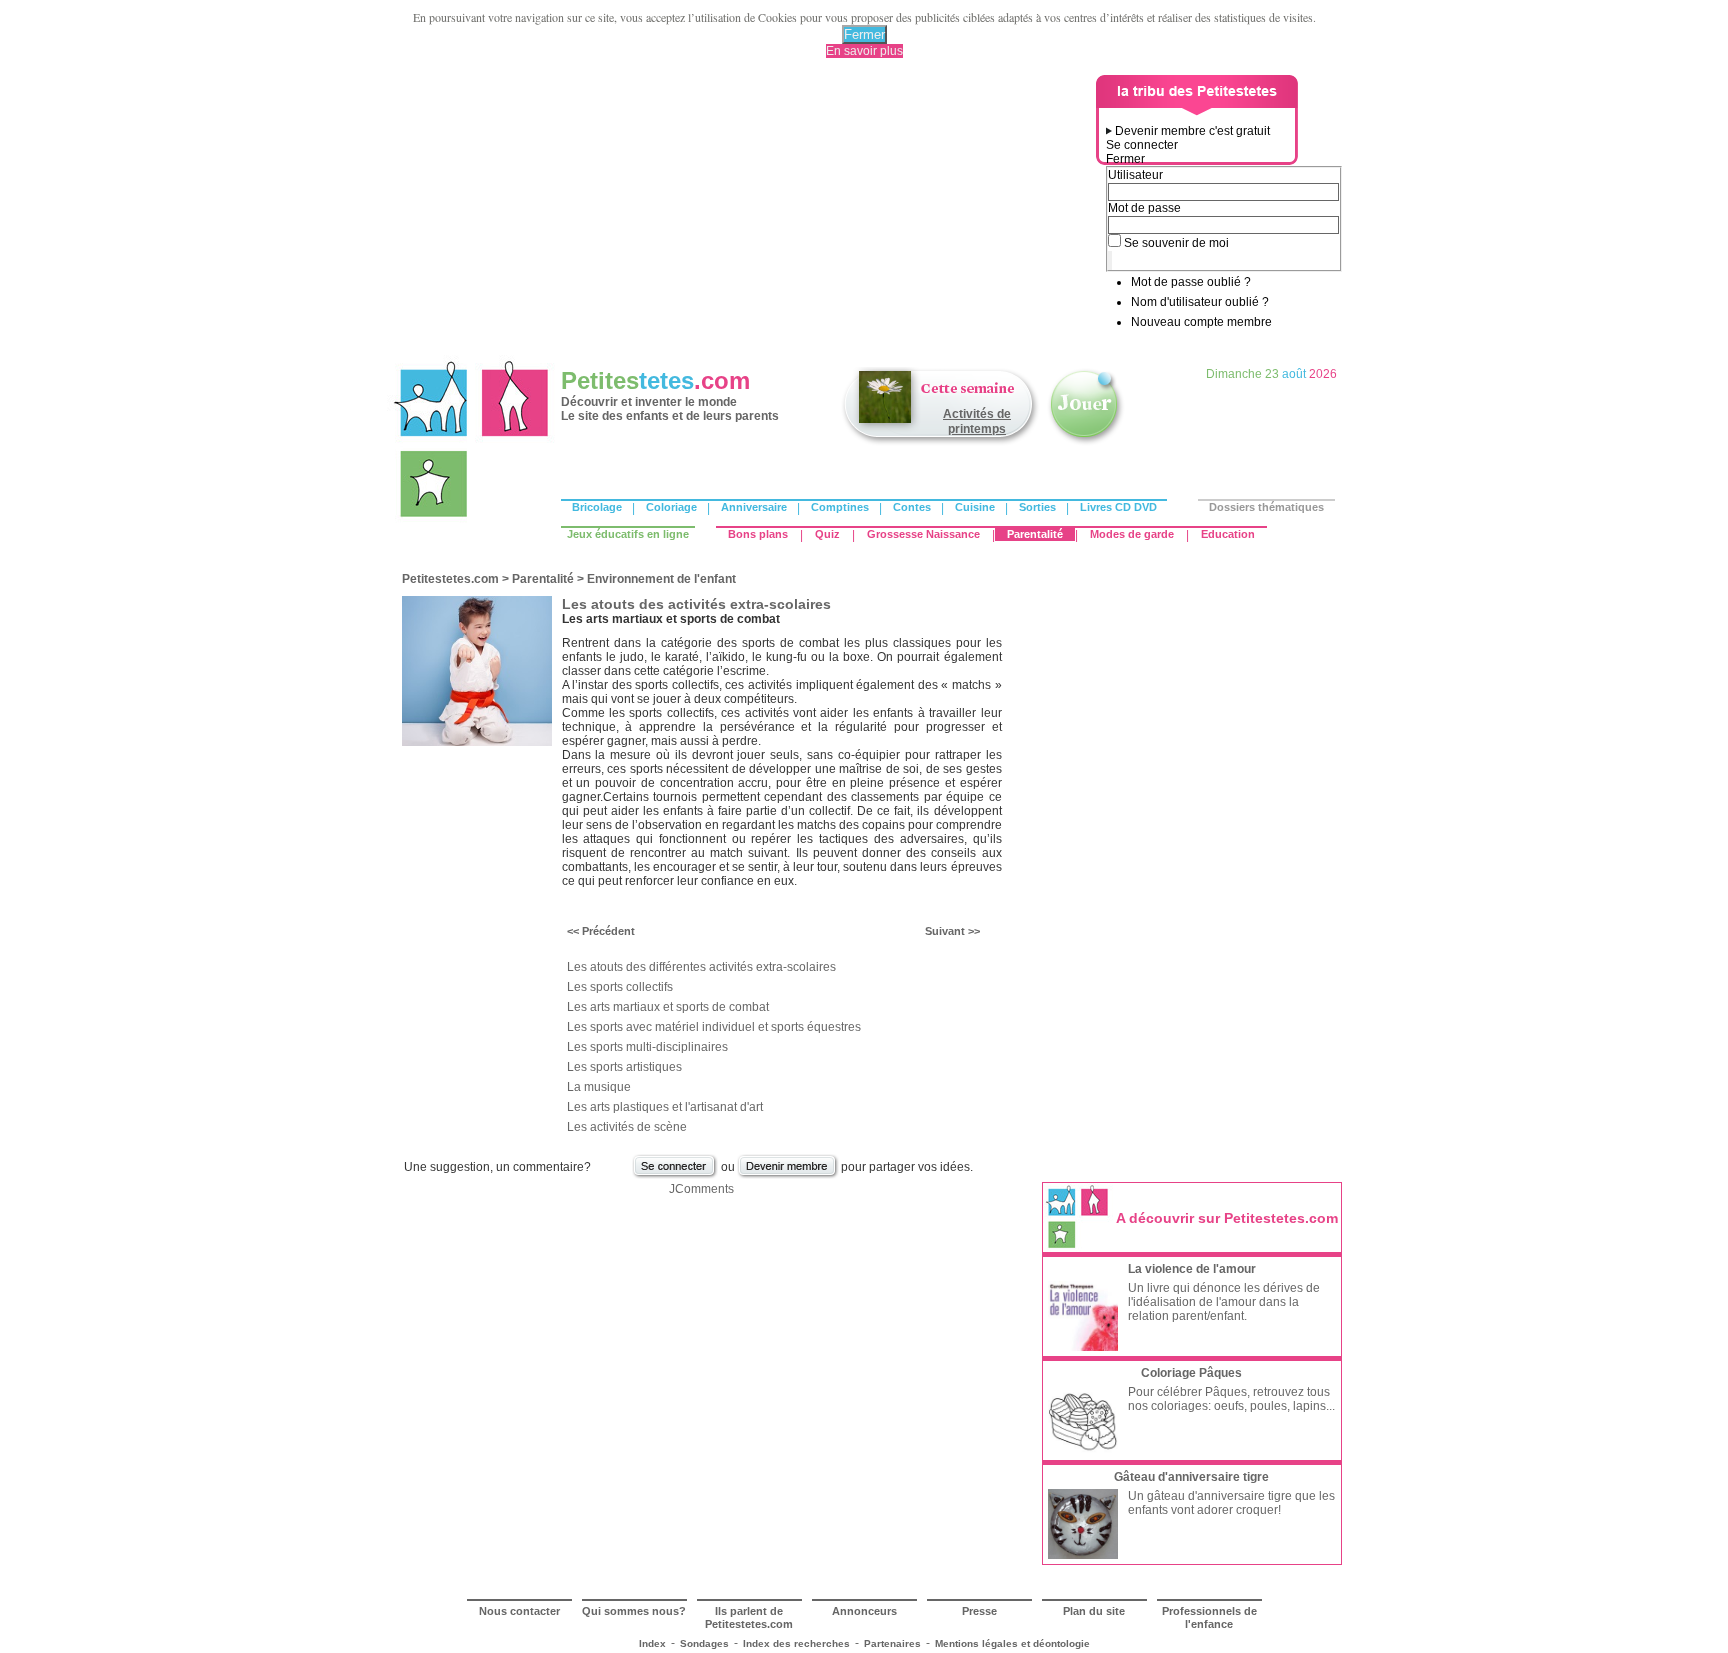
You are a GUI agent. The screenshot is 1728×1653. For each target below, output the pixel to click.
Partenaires (892, 1643)
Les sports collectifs (620, 987)
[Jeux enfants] (1086, 443)
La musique (599, 1087)
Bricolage (597, 507)
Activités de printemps (977, 421)
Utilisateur (1135, 175)
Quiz (827, 534)
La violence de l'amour (1192, 1269)
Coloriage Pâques (1191, 1373)
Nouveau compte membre (1201, 322)
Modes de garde (1132, 534)
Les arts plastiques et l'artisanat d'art (665, 1107)
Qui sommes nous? (634, 1611)
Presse (979, 1611)
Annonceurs (864, 1611)
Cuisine (975, 507)
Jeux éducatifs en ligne (628, 534)
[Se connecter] (675, 1176)
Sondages (704, 1643)
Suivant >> (952, 931)
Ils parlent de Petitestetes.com (749, 1617)
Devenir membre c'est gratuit (1192, 131)
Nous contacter (519, 1611)
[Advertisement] (745, 215)
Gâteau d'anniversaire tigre (1191, 1477)
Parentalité (1035, 534)
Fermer (864, 34)
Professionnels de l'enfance (1209, 1617)
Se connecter (1142, 145)
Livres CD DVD (1118, 507)
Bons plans (758, 534)
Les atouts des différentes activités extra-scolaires (701, 967)
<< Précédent (601, 931)
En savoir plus (864, 51)
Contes (912, 507)
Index (652, 1643)
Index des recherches (796, 1643)
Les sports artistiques (624, 1067)
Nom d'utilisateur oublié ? (1200, 302)
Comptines (840, 507)
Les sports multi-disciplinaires (647, 1047)
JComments (701, 1189)
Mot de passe (1144, 208)
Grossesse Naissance (923, 534)
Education (1228, 534)
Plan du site (1094, 1611)
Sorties (1037, 507)
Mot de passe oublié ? (1191, 282)
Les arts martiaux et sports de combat (668, 1007)
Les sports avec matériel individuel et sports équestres (714, 1027)
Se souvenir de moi (1176, 243)
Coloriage (671, 507)
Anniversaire (754, 507)
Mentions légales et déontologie (1012, 1643)
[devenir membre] (788, 1176)
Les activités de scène (627, 1127)
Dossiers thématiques (1266, 507)
